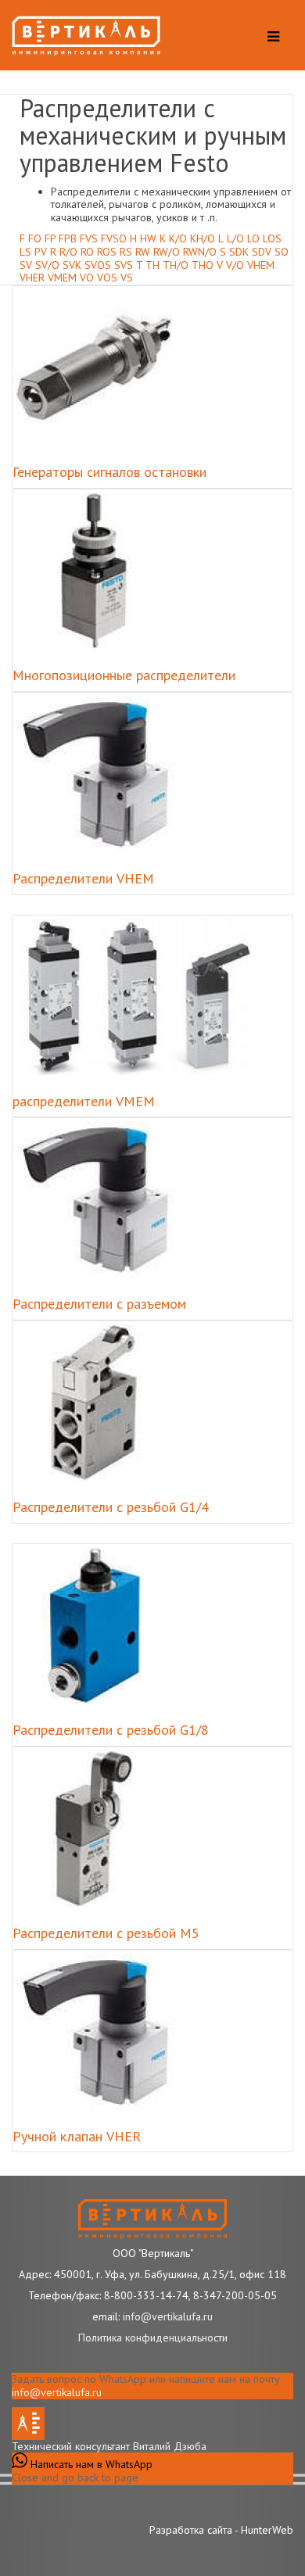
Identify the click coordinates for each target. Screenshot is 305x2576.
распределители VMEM (84, 1101)
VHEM (261, 265)
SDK (239, 252)
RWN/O (200, 252)
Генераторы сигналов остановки (109, 472)
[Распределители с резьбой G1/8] (94, 1625)
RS (126, 252)
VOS (107, 278)
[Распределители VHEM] (103, 774)
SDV (262, 252)
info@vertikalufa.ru (57, 2392)
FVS (89, 238)
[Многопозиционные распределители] (94, 571)
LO (253, 238)
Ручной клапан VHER (77, 2136)
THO (203, 265)
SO (282, 252)
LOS (272, 238)
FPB (68, 238)
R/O (68, 252)
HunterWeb (267, 2530)
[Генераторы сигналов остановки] (94, 367)
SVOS (98, 265)
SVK (72, 265)
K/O (178, 238)
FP (50, 238)
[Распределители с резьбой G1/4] (94, 1403)
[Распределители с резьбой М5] (94, 1829)
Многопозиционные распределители (124, 675)
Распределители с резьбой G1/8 (111, 1730)
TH (152, 265)
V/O (235, 265)
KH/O (203, 238)
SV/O (47, 265)
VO (87, 278)
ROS (107, 252)
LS (25, 252)
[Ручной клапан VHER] (103, 2032)
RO (87, 252)
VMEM (62, 278)
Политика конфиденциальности (153, 2338)
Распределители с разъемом (99, 1304)
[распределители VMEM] (133, 997)
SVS (124, 265)
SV (26, 265)
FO (35, 238)
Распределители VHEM (83, 878)
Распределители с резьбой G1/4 (111, 1507)
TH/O (176, 265)
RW (143, 252)
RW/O (167, 252)
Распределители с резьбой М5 (106, 1933)
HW (148, 238)
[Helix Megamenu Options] (269, 39)
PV (41, 252)
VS (127, 278)
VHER (32, 278)
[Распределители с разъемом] (103, 1199)
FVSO (114, 238)
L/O (235, 238)
